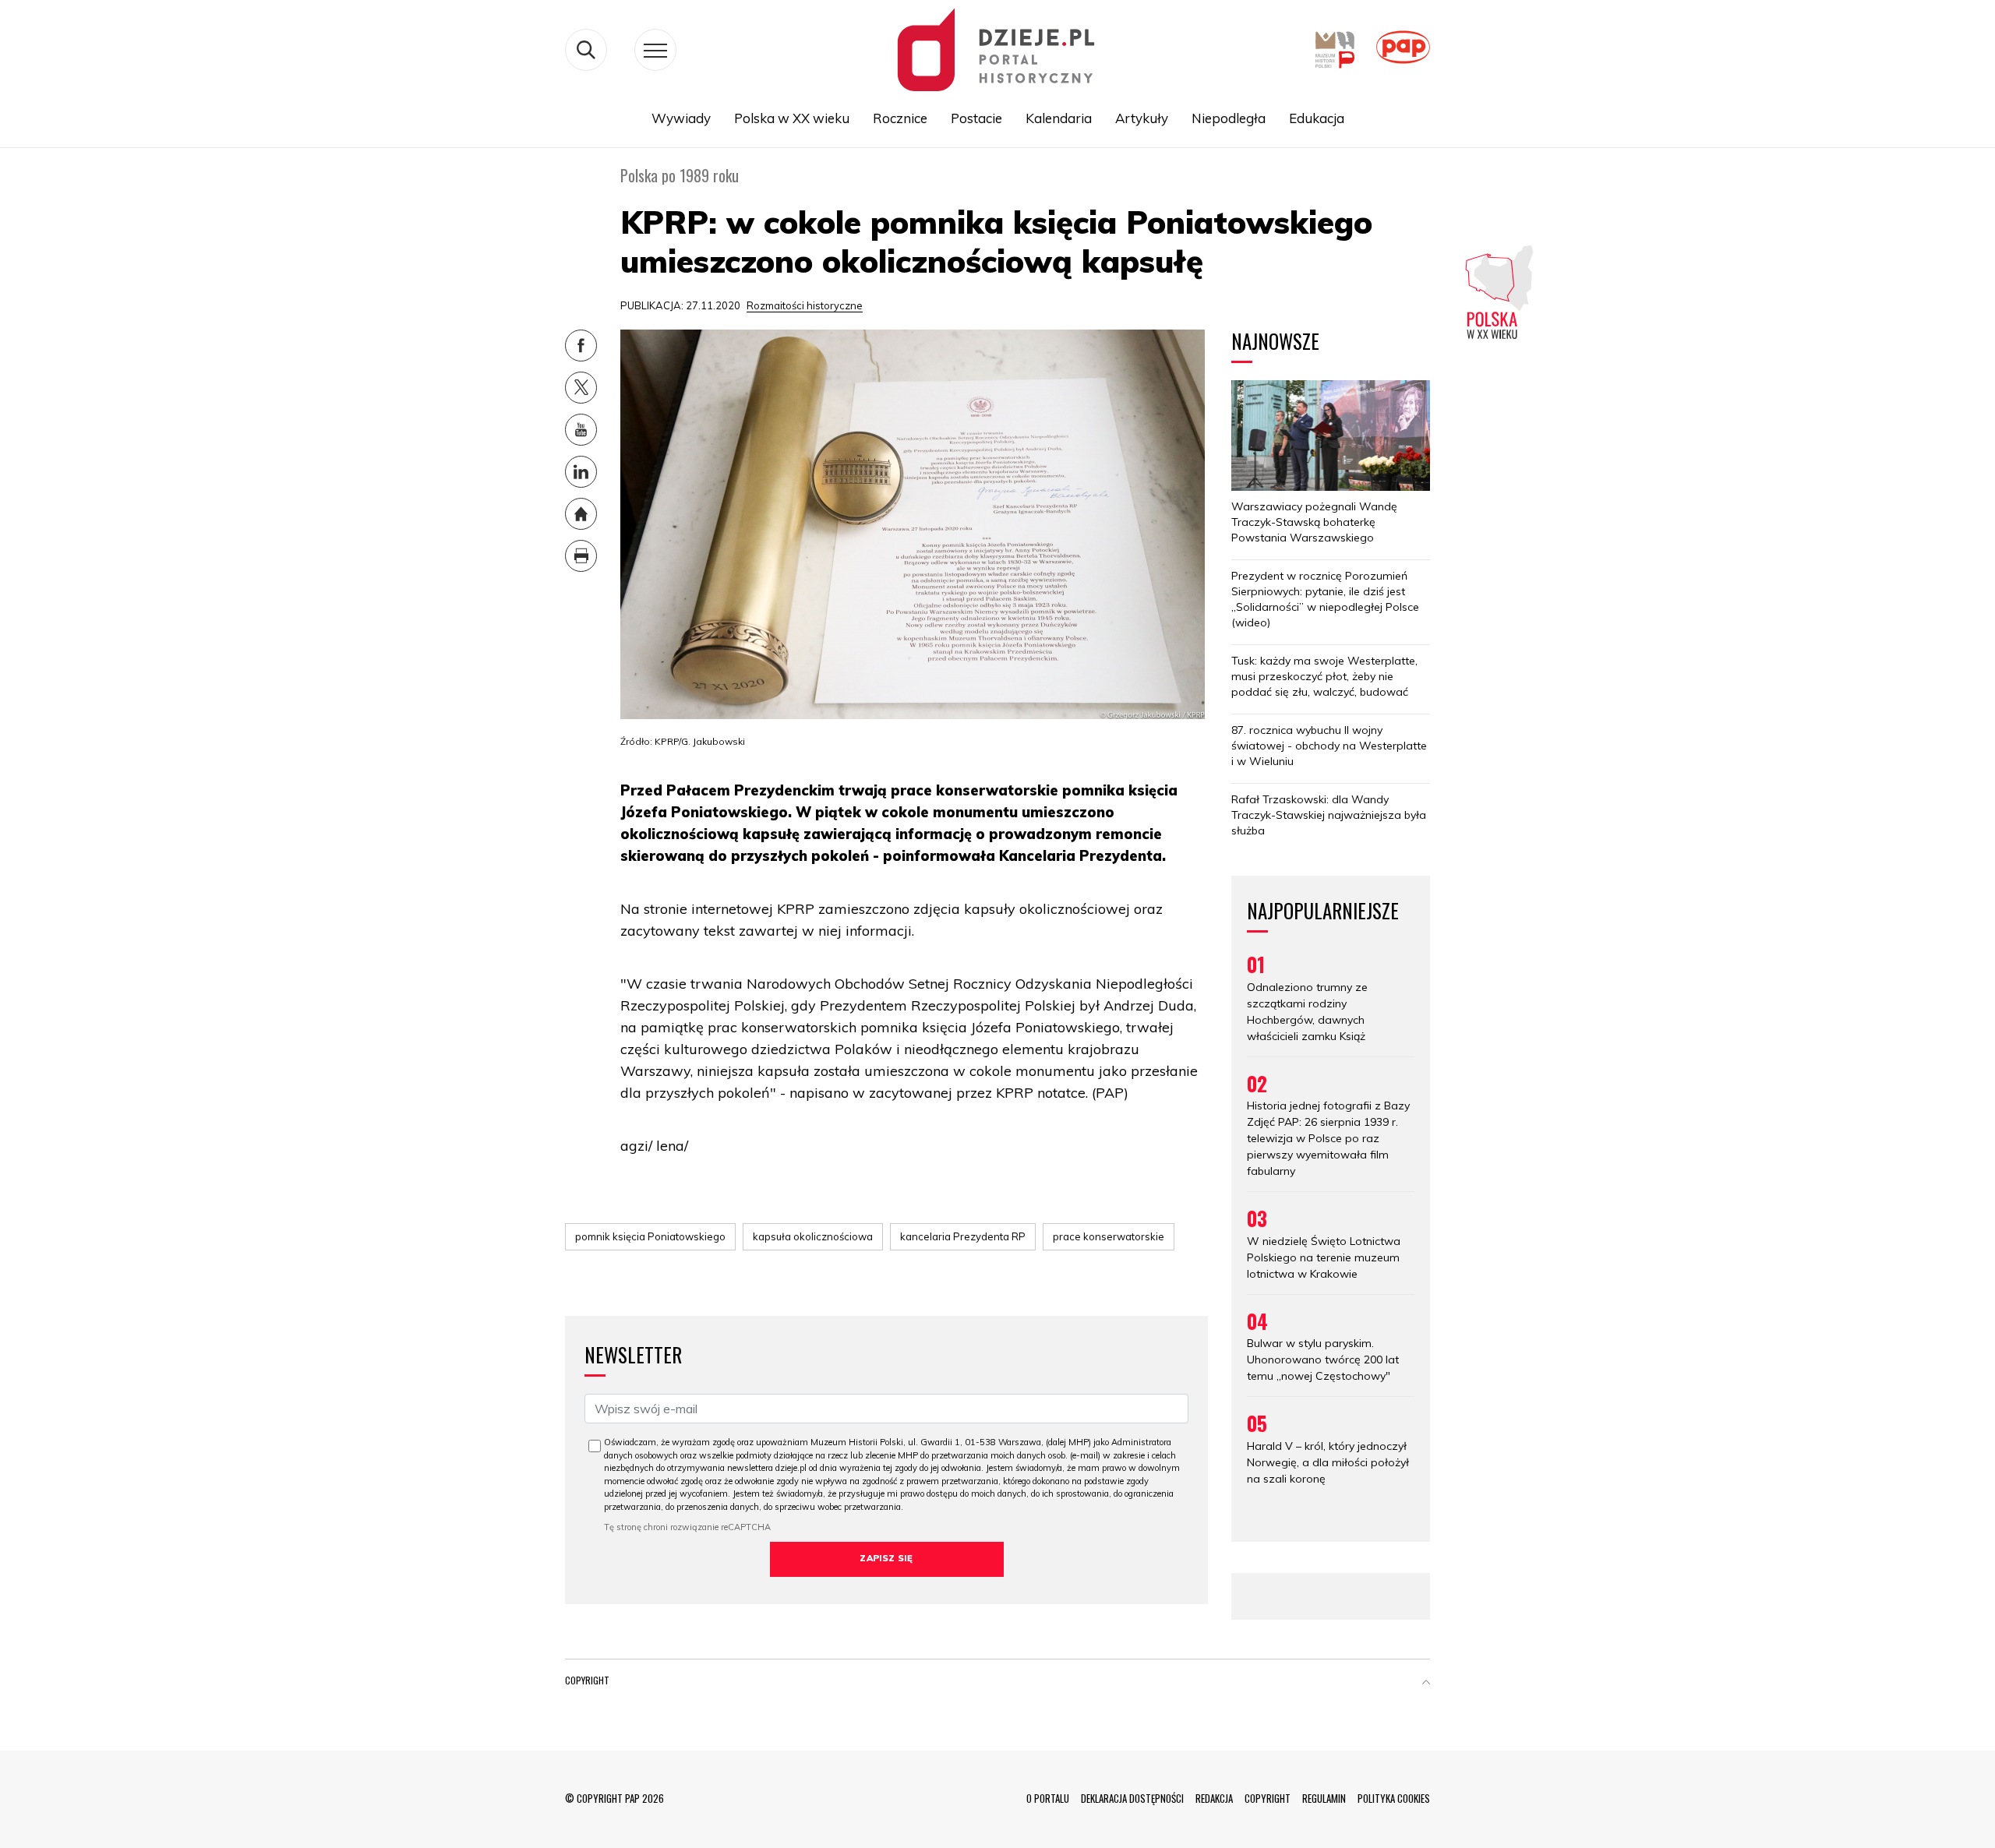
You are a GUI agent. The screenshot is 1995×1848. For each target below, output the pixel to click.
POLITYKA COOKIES (1394, 1798)
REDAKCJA (1214, 1798)
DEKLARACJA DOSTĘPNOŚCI (1132, 1798)
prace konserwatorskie (1109, 1236)
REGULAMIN (1324, 1798)
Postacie (976, 118)
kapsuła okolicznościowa (813, 1236)
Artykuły (1142, 118)
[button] (1426, 1684)
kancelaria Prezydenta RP (963, 1236)
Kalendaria (1059, 118)
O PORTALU (1048, 1798)
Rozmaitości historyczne (805, 305)
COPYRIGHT (1268, 1798)
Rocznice (900, 118)
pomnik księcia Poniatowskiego (650, 1236)
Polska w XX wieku (792, 118)
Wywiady (681, 118)
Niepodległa (1229, 118)
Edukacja (1317, 118)
